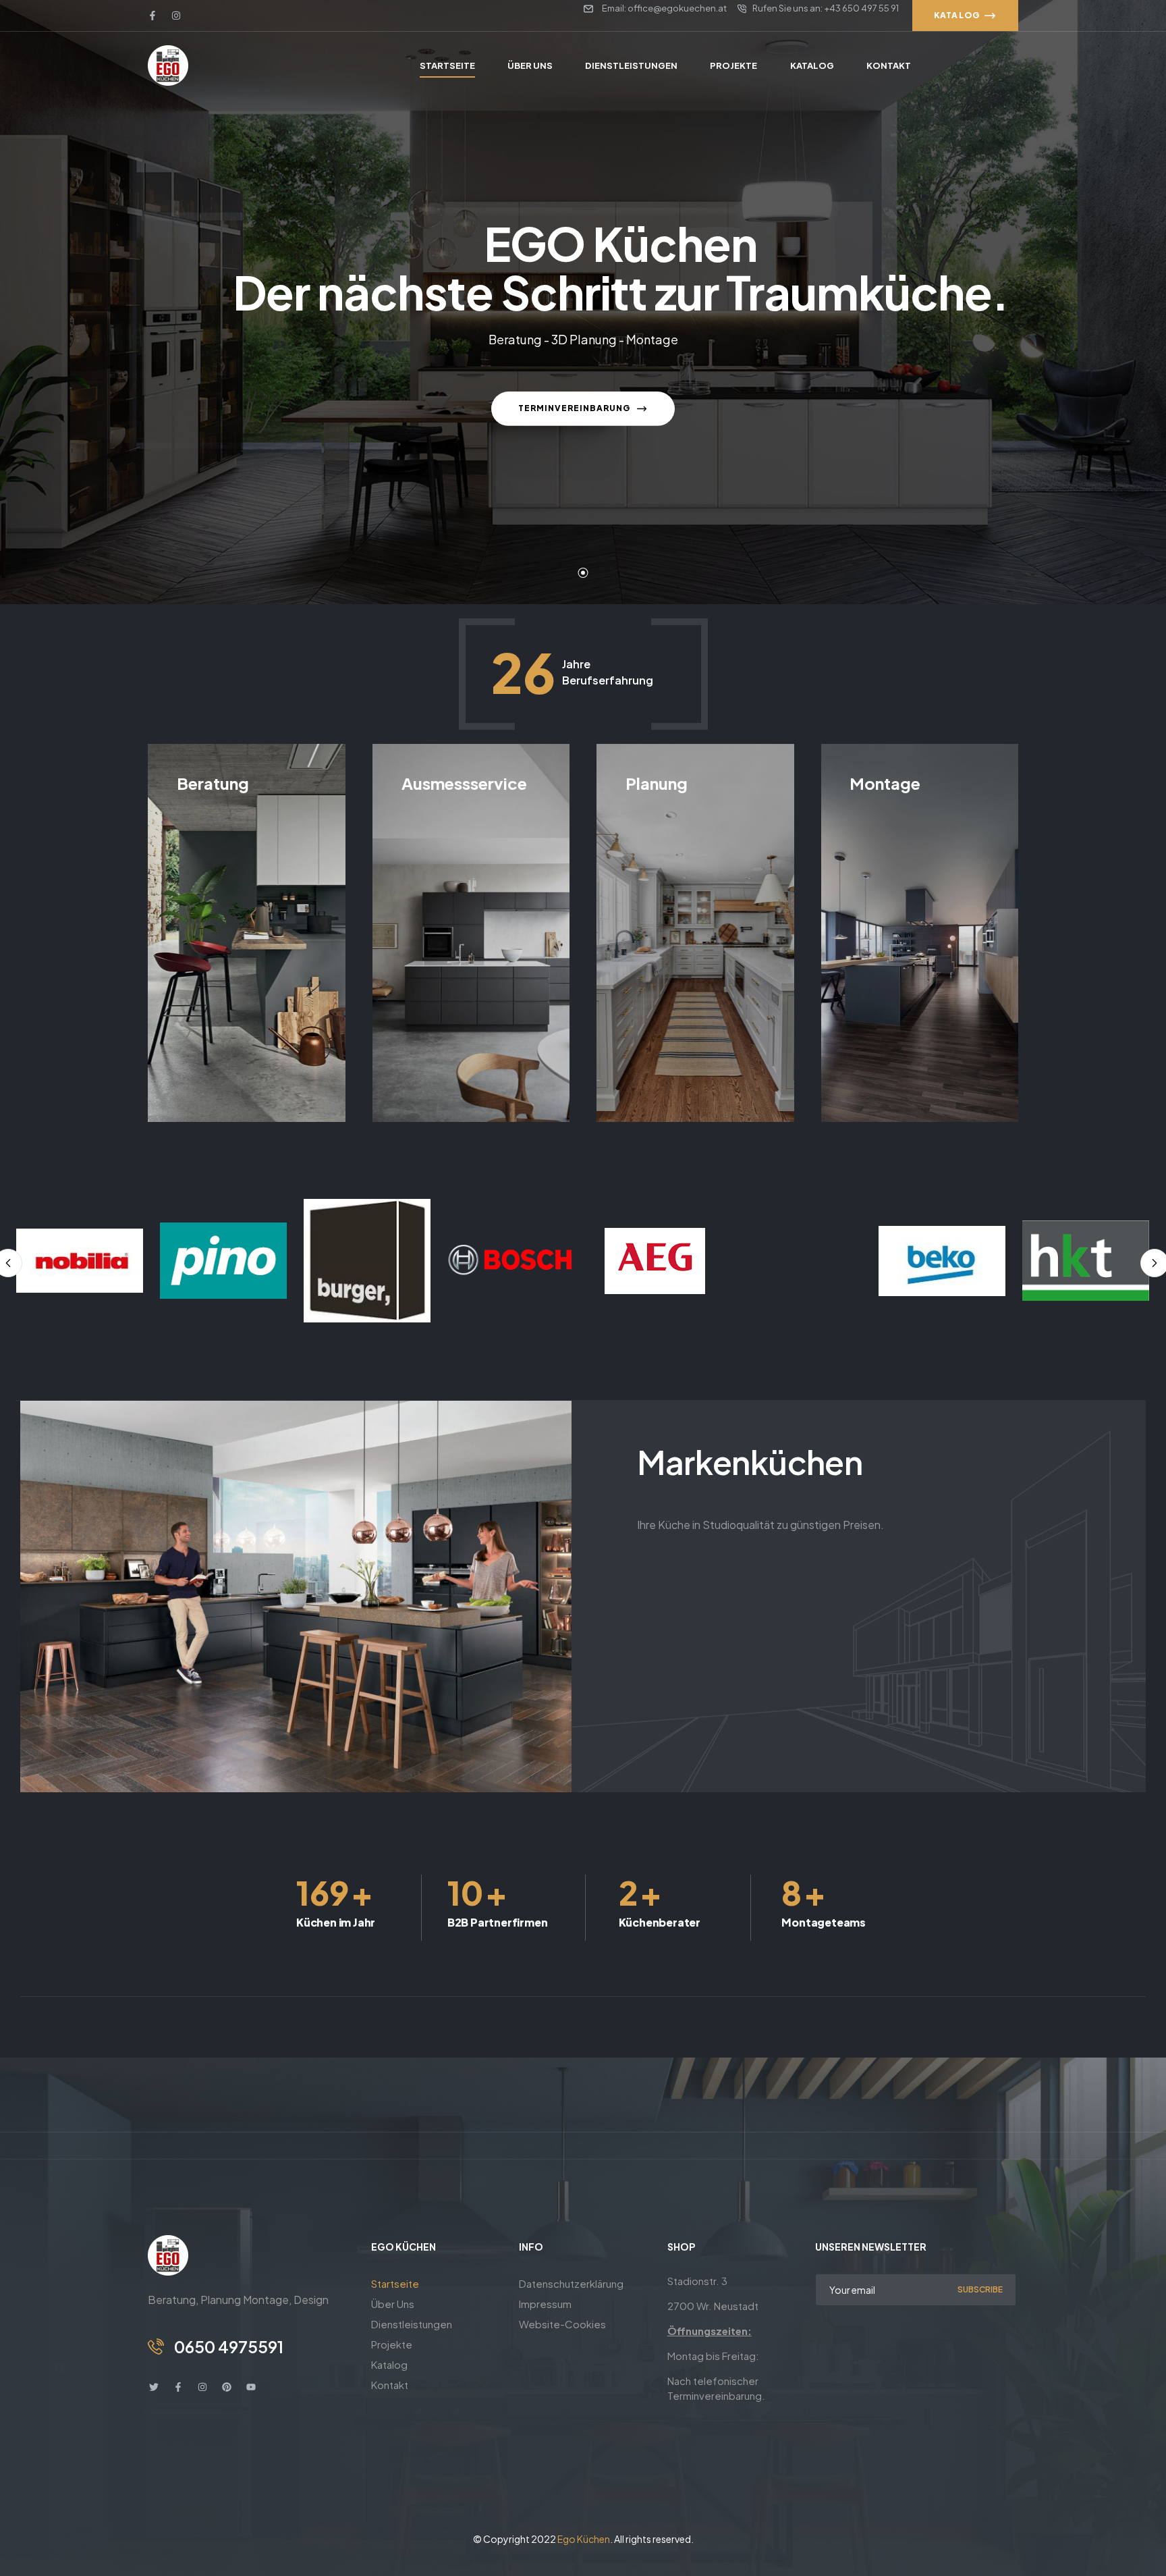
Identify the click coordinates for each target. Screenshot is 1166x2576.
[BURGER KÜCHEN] (223, 1261)
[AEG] (511, 1261)
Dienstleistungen (412, 2324)
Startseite (395, 2283)
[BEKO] (798, 1261)
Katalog (389, 2364)
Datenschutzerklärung (571, 2283)
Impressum (545, 2304)
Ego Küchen (584, 2539)
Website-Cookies (562, 2324)
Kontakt (390, 2385)
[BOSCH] (367, 1261)
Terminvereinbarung (575, 408)
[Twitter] (154, 2387)
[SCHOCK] (1086, 1261)
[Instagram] (176, 16)
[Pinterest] (227, 2387)
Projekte (392, 2344)
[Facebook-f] (152, 16)
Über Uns (393, 2304)
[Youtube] (251, 2387)
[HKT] (942, 1261)
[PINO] (80, 1261)
